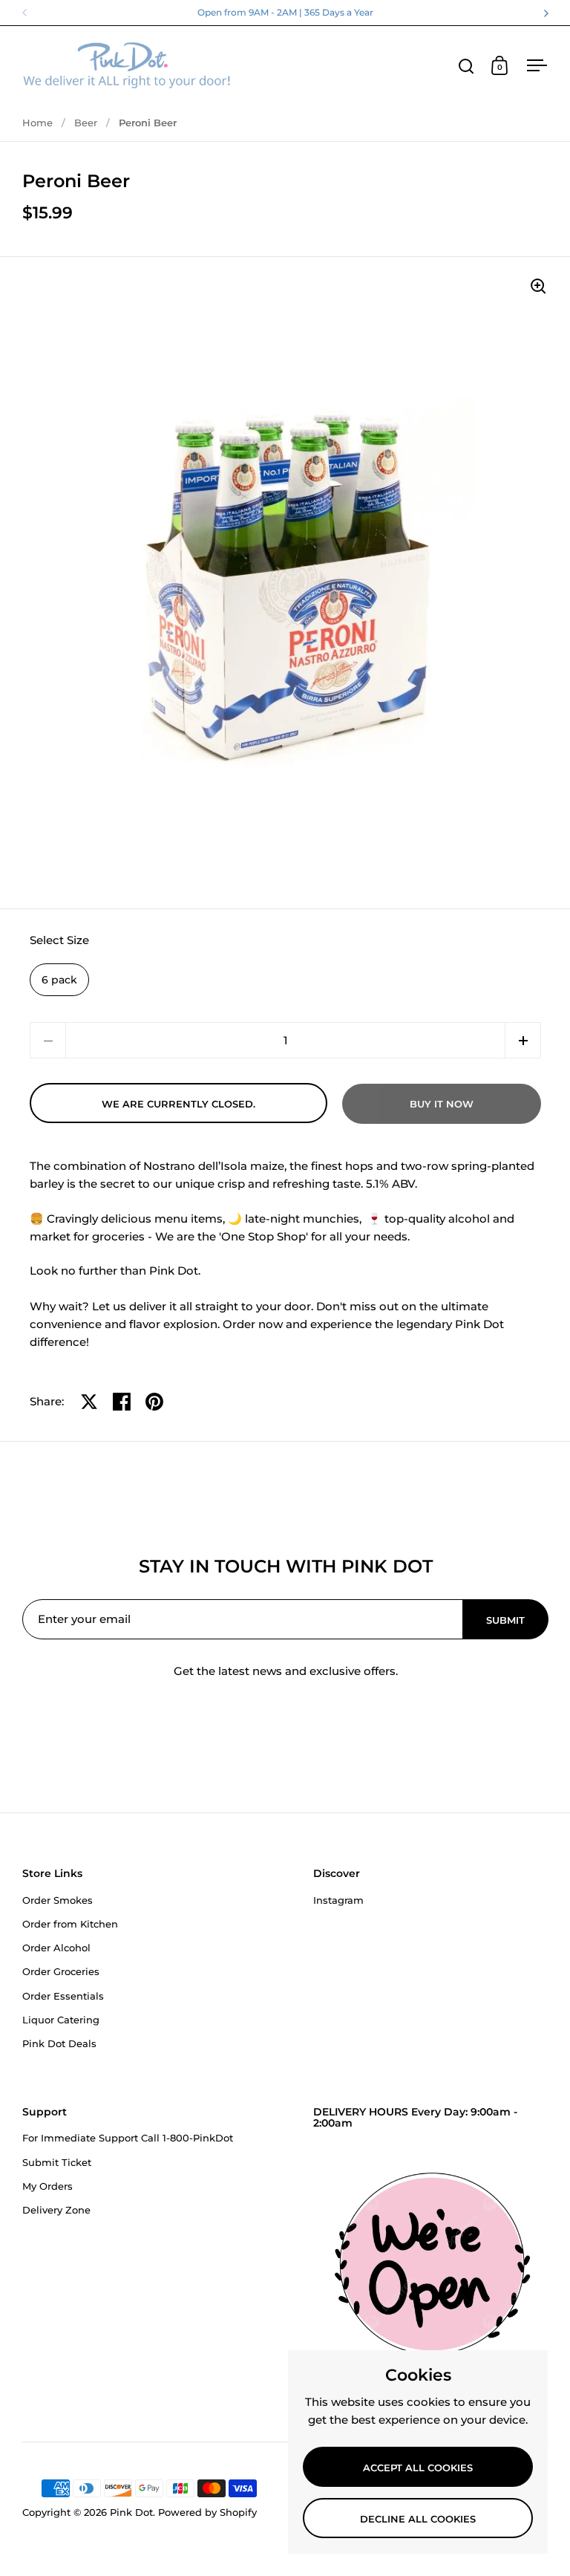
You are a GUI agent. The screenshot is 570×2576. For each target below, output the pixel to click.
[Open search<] (466, 66)
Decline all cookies (418, 2519)
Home (37, 123)
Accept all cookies (418, 2468)
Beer (86, 123)
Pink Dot (131, 2512)
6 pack (59, 980)
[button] (523, 1040)
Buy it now (442, 1104)
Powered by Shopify (207, 2512)
